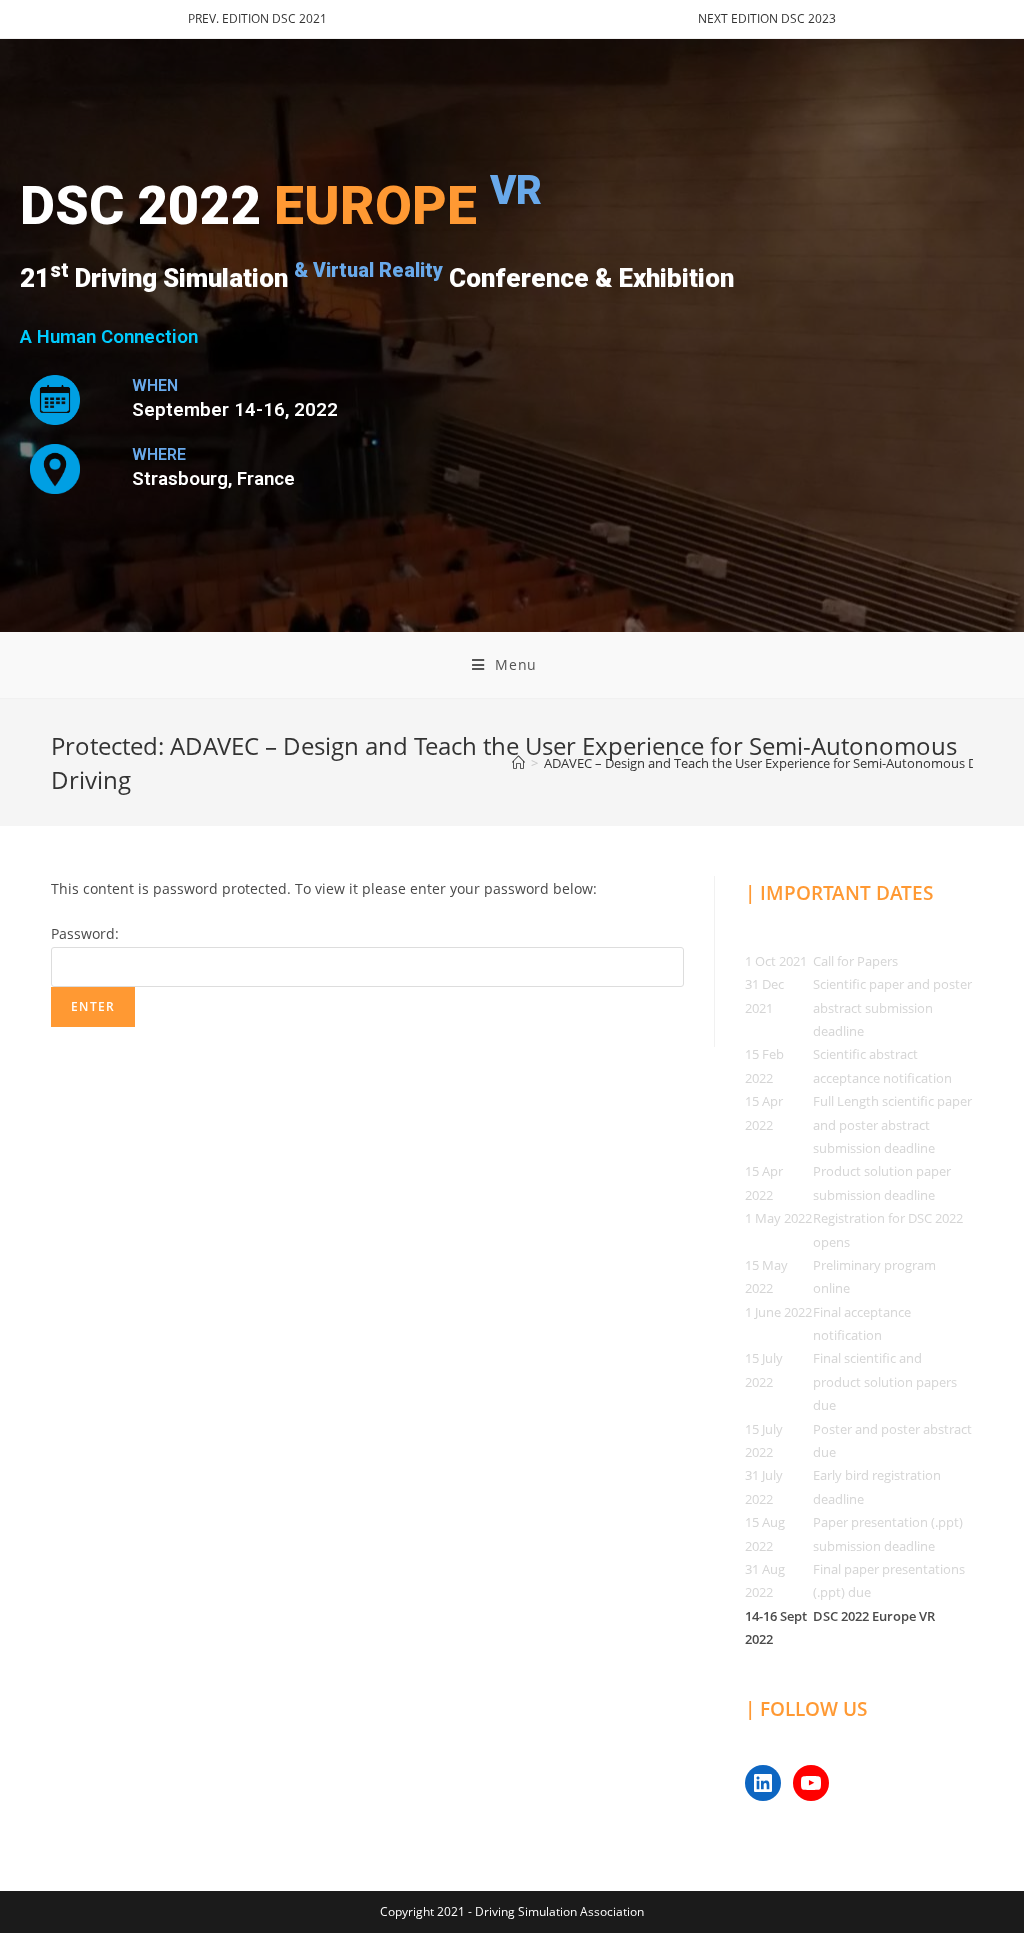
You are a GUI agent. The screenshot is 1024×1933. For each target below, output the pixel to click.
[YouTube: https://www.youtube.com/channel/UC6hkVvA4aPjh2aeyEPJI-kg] (811, 1783)
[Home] (518, 763)
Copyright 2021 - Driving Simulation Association (512, 1911)
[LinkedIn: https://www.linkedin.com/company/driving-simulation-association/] (763, 1783)
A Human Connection (109, 337)
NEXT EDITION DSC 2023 (767, 18)
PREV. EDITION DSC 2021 (257, 18)
